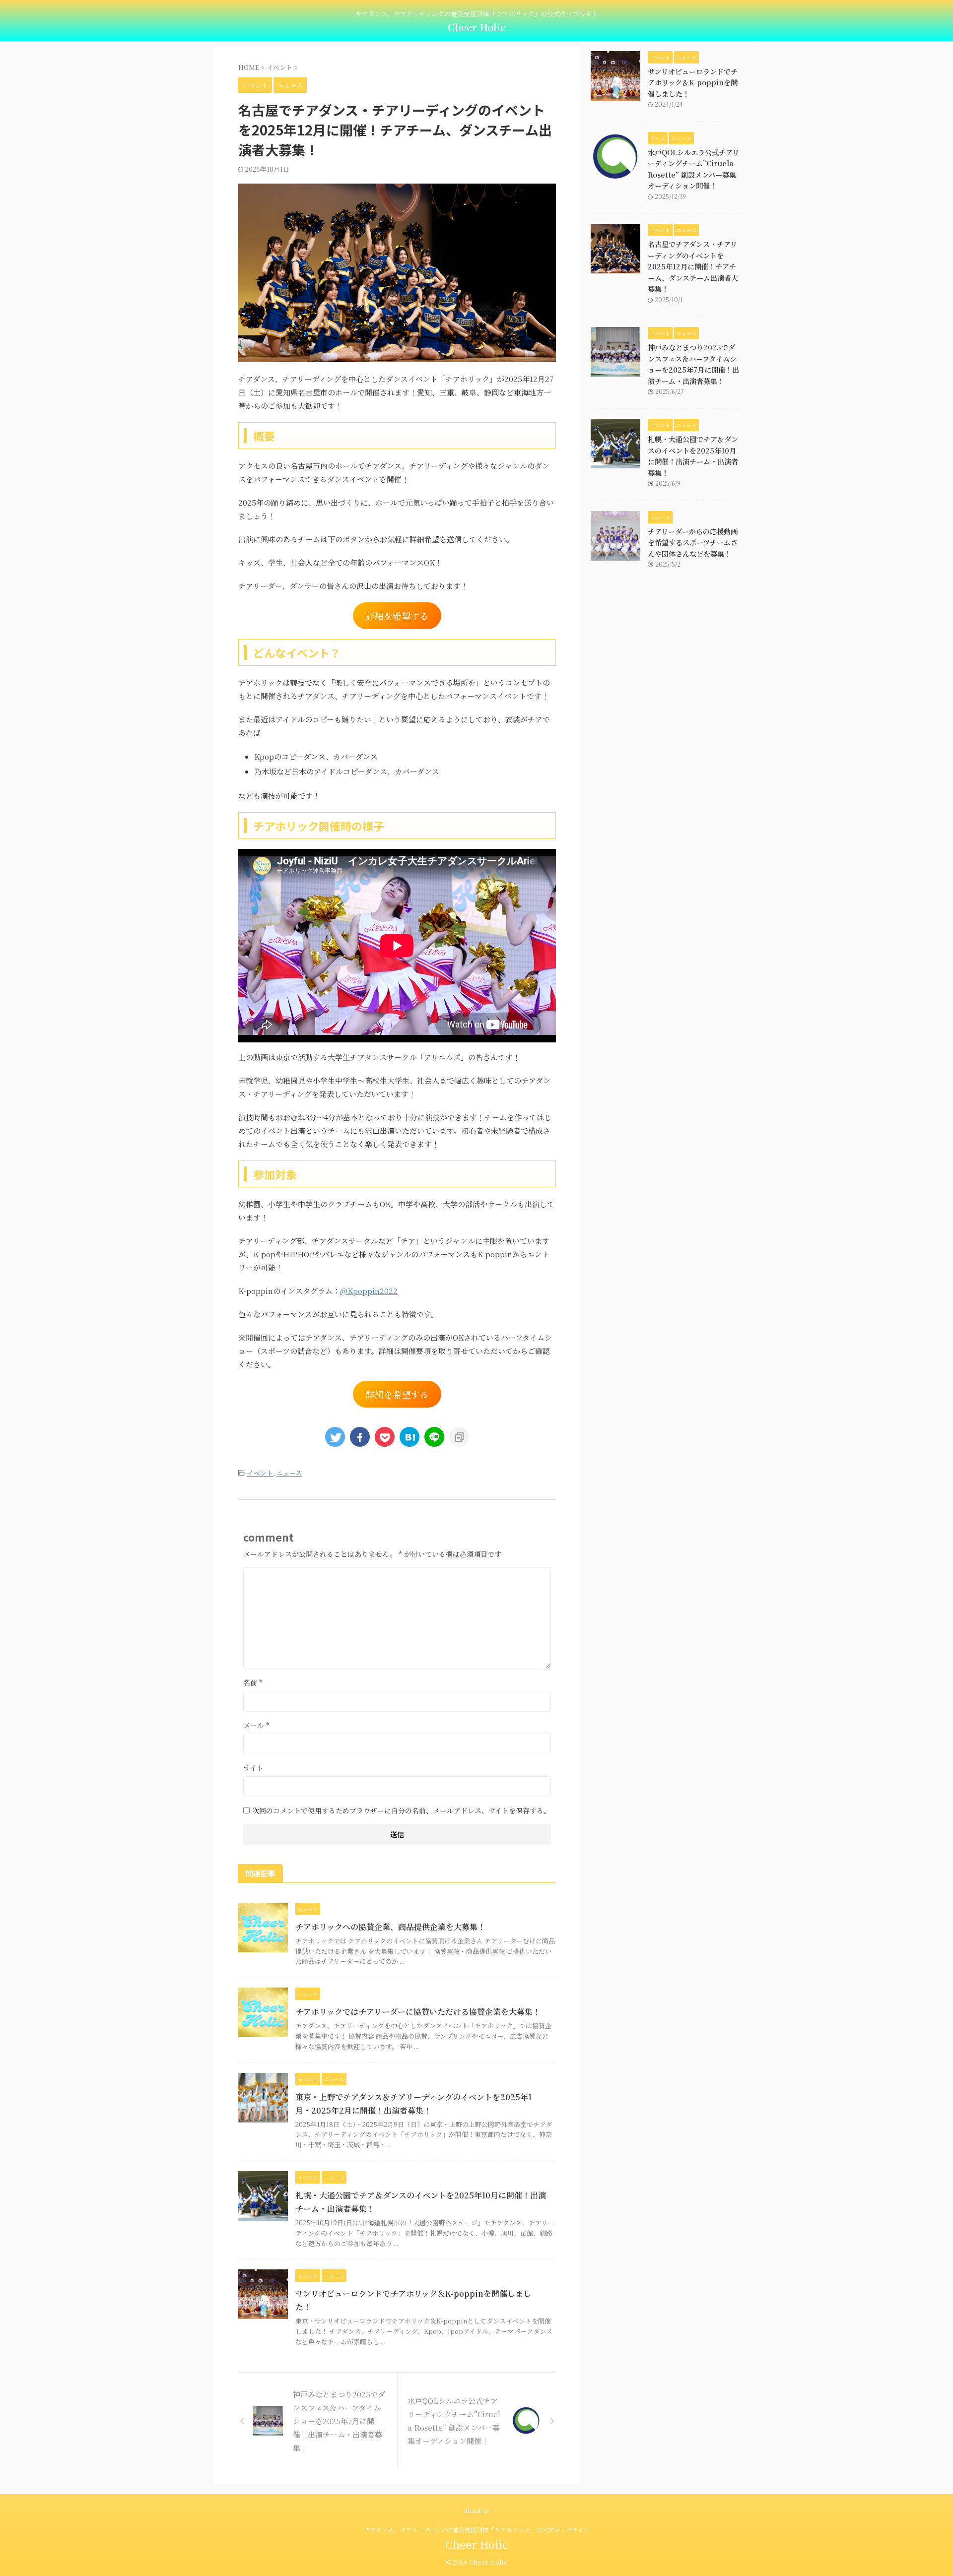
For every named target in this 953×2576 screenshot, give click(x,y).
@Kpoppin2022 (369, 1291)
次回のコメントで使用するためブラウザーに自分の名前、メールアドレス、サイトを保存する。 (401, 1810)
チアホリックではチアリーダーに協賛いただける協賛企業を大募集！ (418, 2012)
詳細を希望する (397, 616)
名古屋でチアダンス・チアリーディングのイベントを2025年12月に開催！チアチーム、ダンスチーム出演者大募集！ (693, 266)
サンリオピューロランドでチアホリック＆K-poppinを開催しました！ (693, 83)
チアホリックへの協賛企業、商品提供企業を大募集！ (390, 1927)
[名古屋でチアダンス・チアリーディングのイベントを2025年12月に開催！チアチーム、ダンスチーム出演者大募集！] (409, 1437)
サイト (253, 1768)
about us (476, 2510)
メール (256, 1725)
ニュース (289, 1473)
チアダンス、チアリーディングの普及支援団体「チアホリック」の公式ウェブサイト (477, 2530)
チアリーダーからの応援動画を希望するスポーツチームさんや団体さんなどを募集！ (693, 543)
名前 (253, 1682)
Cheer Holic (477, 27)
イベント (260, 1473)
